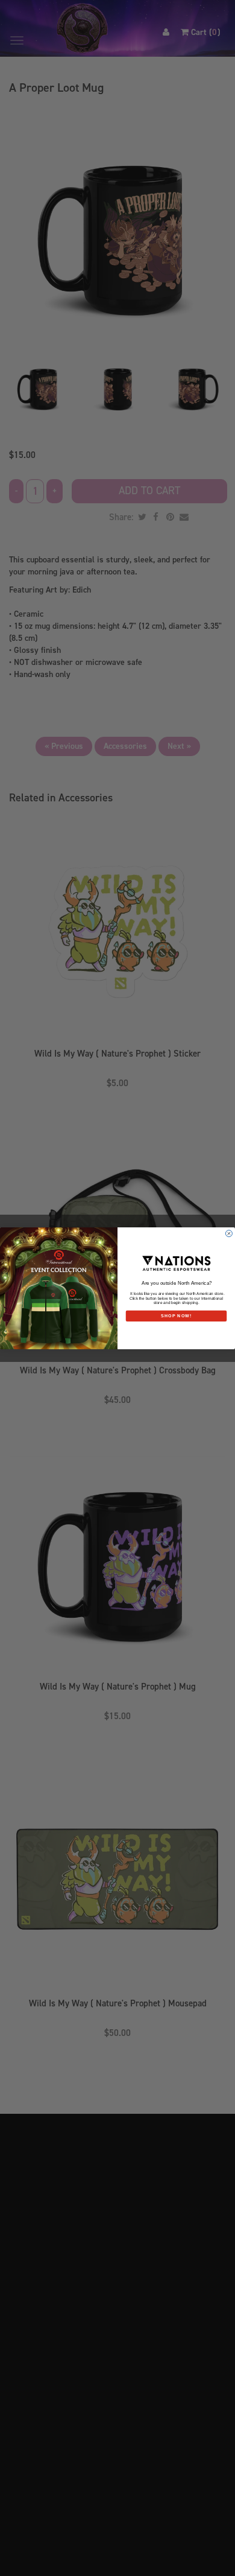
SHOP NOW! (176, 1315)
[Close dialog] (229, 1233)
